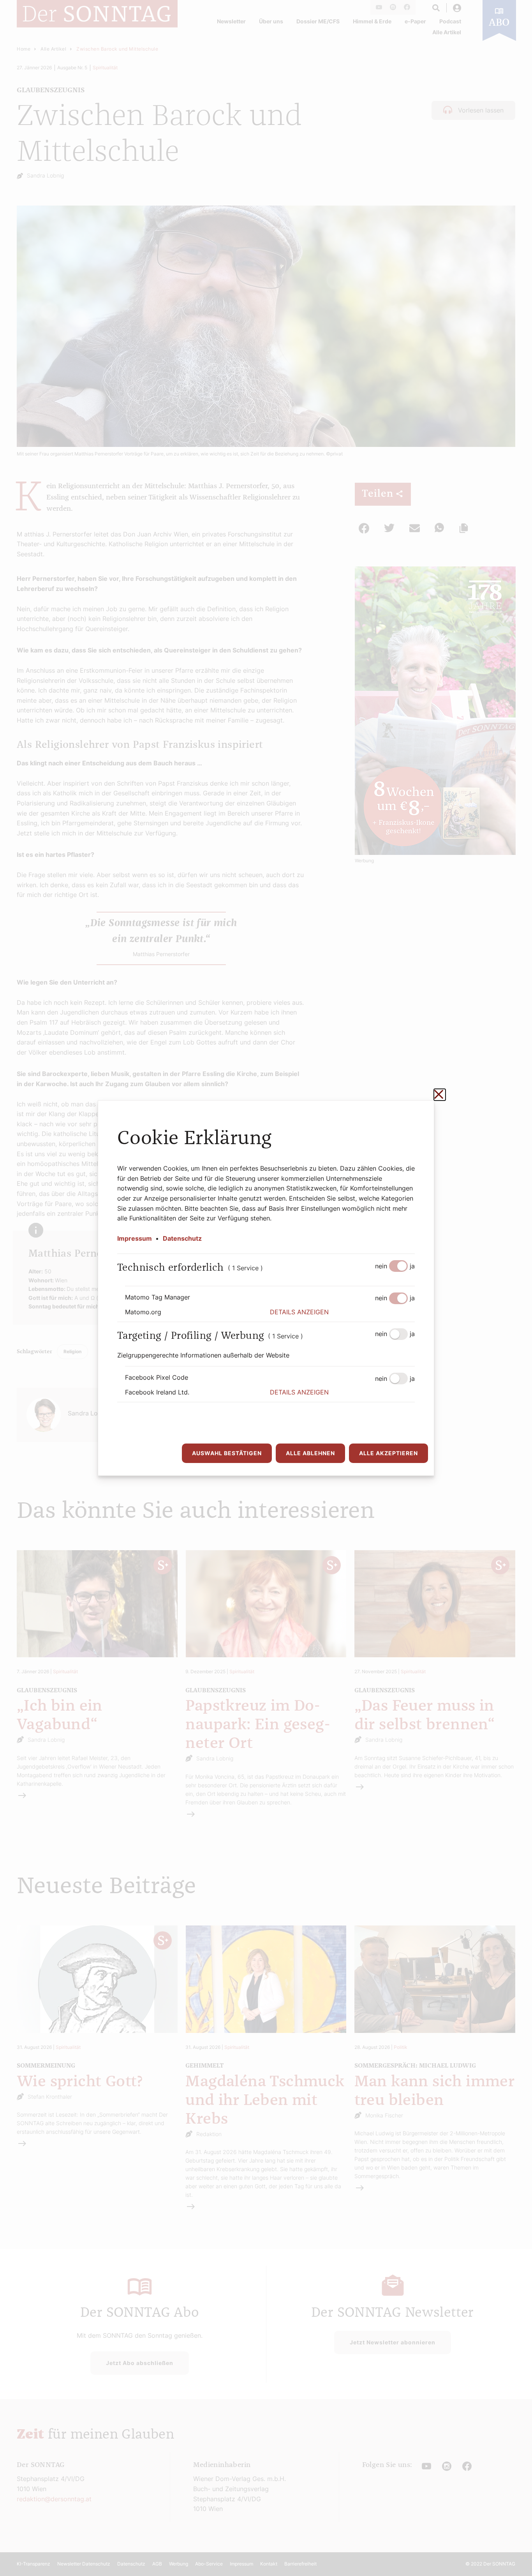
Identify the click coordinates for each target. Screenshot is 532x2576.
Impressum (135, 1238)
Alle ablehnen (310, 1453)
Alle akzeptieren (388, 1453)
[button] (342, 1312)
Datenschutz (182, 1238)
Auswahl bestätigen (227, 1453)
